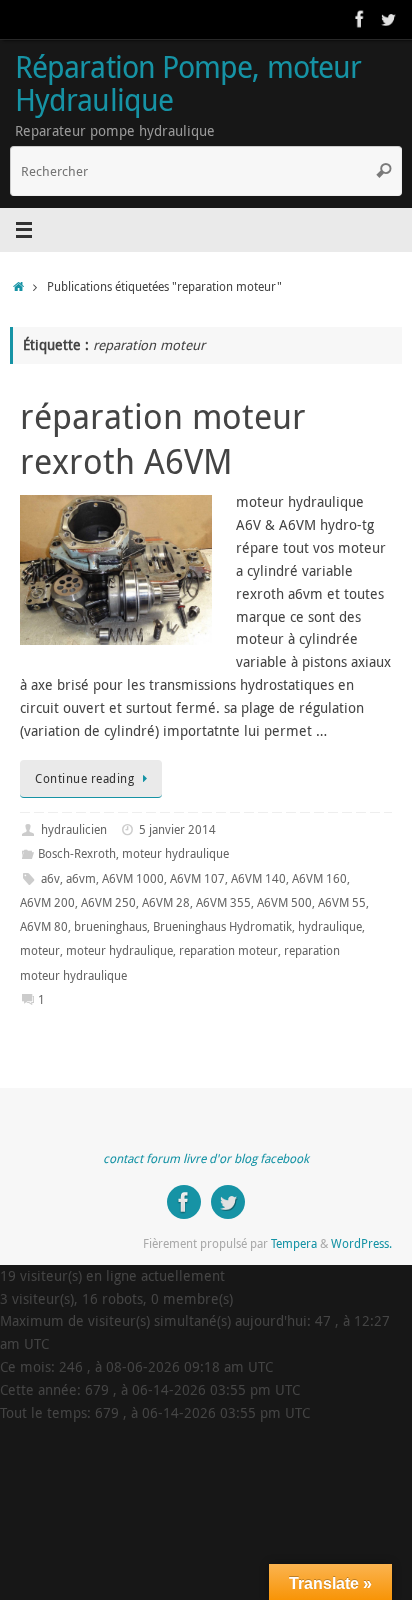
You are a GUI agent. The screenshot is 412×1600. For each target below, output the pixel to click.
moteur (40, 950)
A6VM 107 (197, 878)
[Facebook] (360, 19)
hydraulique (330, 926)
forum (163, 1158)
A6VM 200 (47, 902)
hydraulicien (74, 829)
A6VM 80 (44, 926)
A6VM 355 (223, 902)
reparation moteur (228, 950)
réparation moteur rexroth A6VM (163, 438)
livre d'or (207, 1158)
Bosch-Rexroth (77, 853)
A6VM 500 (284, 902)
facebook (284, 1158)
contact (123, 1158)
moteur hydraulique (175, 853)
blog (245, 1158)
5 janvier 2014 (177, 829)
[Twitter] (388, 19)
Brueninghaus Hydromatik (222, 926)
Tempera (294, 1243)
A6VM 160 (319, 878)
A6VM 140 (258, 878)
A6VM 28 (166, 902)
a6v (50, 878)
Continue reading (84, 778)
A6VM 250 (108, 902)
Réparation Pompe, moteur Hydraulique (188, 83)
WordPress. (361, 1243)
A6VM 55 (342, 902)
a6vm (81, 878)
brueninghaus (110, 926)
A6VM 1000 (133, 878)
